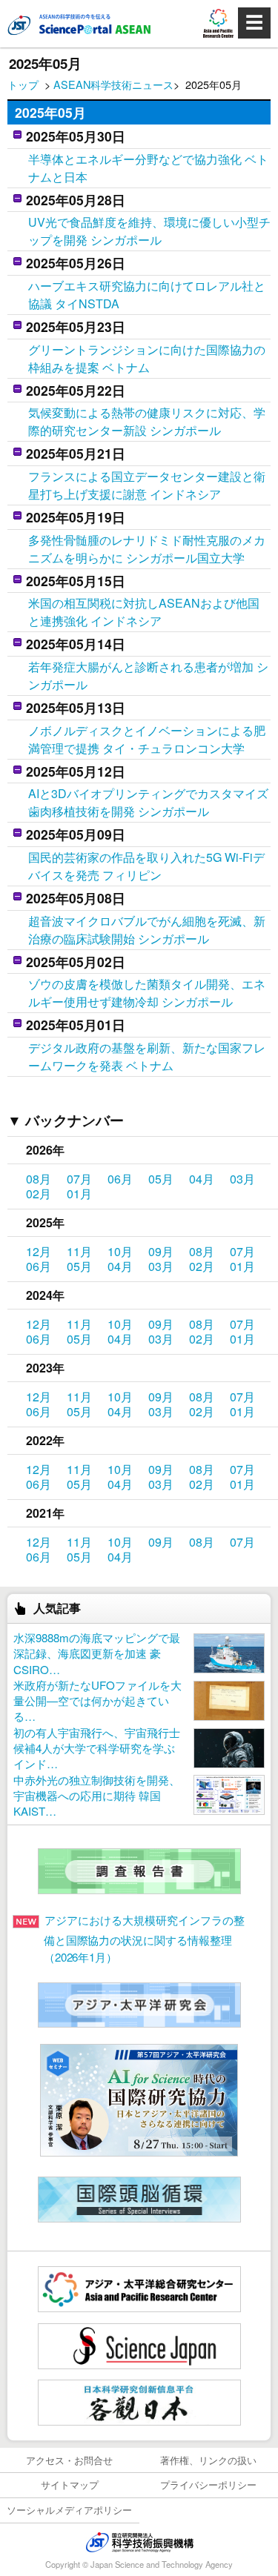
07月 (79, 1179)
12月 (39, 1251)
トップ (23, 84)
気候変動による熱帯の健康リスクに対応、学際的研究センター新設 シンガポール (147, 421)
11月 (79, 1251)
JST (139, 2542)
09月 (161, 1251)
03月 (242, 1179)
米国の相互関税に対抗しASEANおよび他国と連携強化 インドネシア (144, 612)
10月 (120, 1251)
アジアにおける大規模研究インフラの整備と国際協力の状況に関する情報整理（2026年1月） (144, 1938)
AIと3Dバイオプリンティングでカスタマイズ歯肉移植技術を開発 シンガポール (148, 802)
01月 (79, 1194)
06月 (120, 1179)
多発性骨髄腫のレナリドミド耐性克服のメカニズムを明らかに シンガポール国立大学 (147, 549)
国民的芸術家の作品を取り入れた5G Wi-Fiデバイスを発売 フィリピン (146, 866)
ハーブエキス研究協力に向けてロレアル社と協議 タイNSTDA (147, 295)
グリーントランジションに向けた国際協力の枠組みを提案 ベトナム (147, 358)
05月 (161, 1179)
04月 (202, 1179)
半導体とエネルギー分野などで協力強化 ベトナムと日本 (148, 168)
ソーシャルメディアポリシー (69, 2510)
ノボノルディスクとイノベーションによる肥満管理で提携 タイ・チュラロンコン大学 (147, 739)
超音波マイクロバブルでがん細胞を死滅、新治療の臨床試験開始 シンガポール (147, 930)
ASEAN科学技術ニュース (113, 84)
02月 (39, 1194)
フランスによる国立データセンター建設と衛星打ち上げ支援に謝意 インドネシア (147, 485)
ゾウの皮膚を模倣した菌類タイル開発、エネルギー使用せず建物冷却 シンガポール (147, 993)
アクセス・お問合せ (69, 2460)
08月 (39, 1179)
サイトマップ (70, 2484)
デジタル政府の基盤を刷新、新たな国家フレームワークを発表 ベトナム (147, 1056)
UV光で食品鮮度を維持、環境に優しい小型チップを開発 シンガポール (149, 231)
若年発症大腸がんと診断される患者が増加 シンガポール (148, 675)
